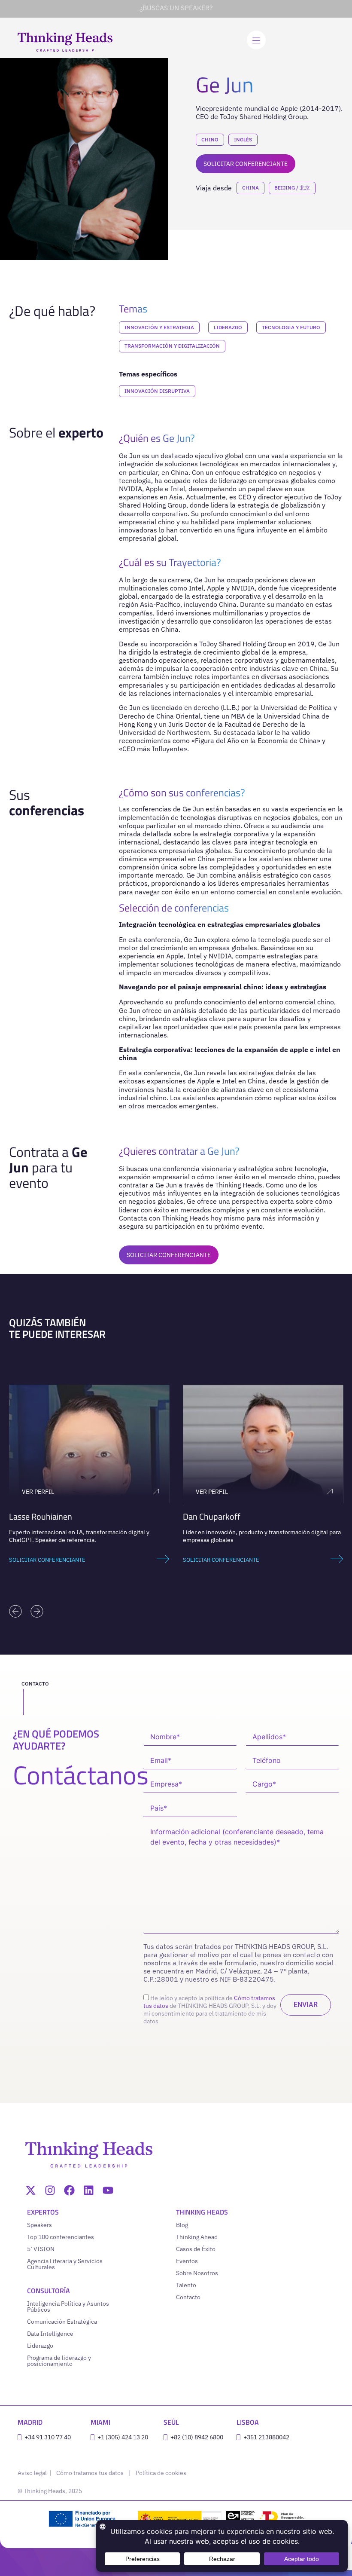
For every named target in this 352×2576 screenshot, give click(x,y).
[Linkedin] (89, 2190)
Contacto (188, 2297)
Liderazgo (228, 327)
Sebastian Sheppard (219, 1516)
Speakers (39, 2225)
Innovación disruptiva (157, 391)
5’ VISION (41, 2249)
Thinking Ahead (197, 2237)
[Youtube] (108, 2190)
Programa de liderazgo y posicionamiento (59, 2361)
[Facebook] (69, 2190)
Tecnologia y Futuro (291, 327)
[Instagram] (50, 2190)
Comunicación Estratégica (62, 2322)
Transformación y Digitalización (172, 346)
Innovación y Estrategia (159, 327)
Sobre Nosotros (197, 2273)
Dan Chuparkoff (38, 1516)
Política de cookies (161, 2473)
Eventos (187, 2261)
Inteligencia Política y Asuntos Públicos (68, 2307)
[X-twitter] (31, 2190)
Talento (186, 2285)
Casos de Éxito (196, 2249)
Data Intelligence (50, 2334)
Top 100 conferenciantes (61, 2237)
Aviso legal (33, 2473)
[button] (15, 1611)
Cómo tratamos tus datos (90, 2473)
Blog (182, 2225)
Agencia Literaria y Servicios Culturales (65, 2264)
